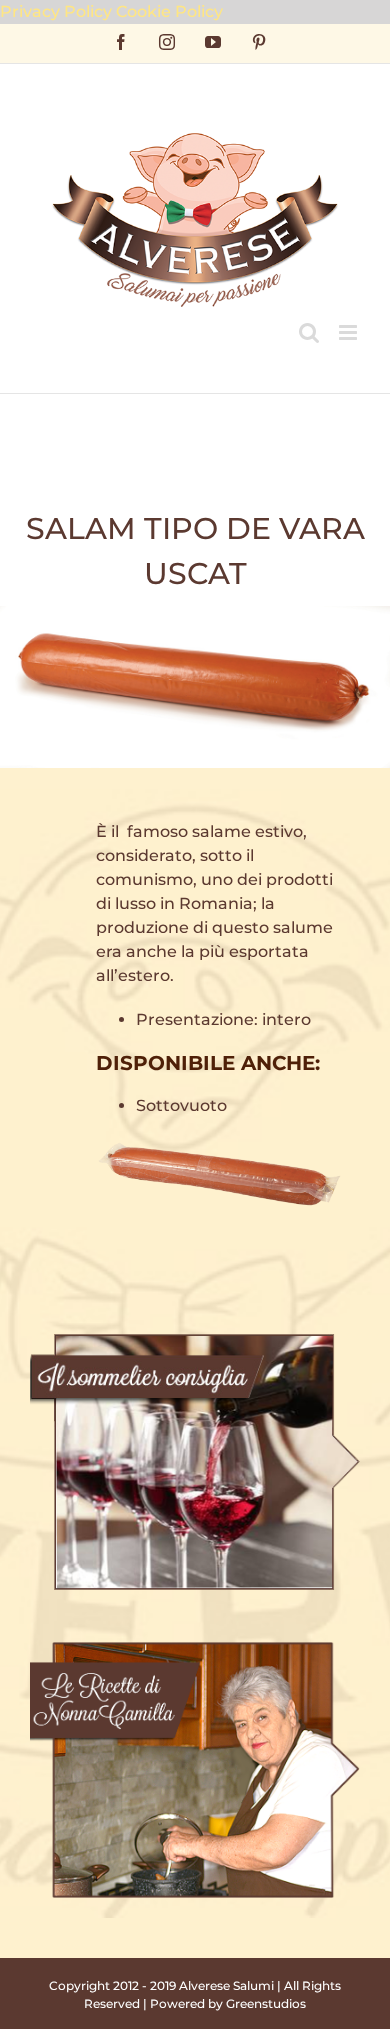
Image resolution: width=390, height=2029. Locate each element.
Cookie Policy (169, 11)
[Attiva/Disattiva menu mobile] (349, 332)
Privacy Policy (56, 11)
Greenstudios (266, 2003)
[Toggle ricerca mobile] (309, 332)
